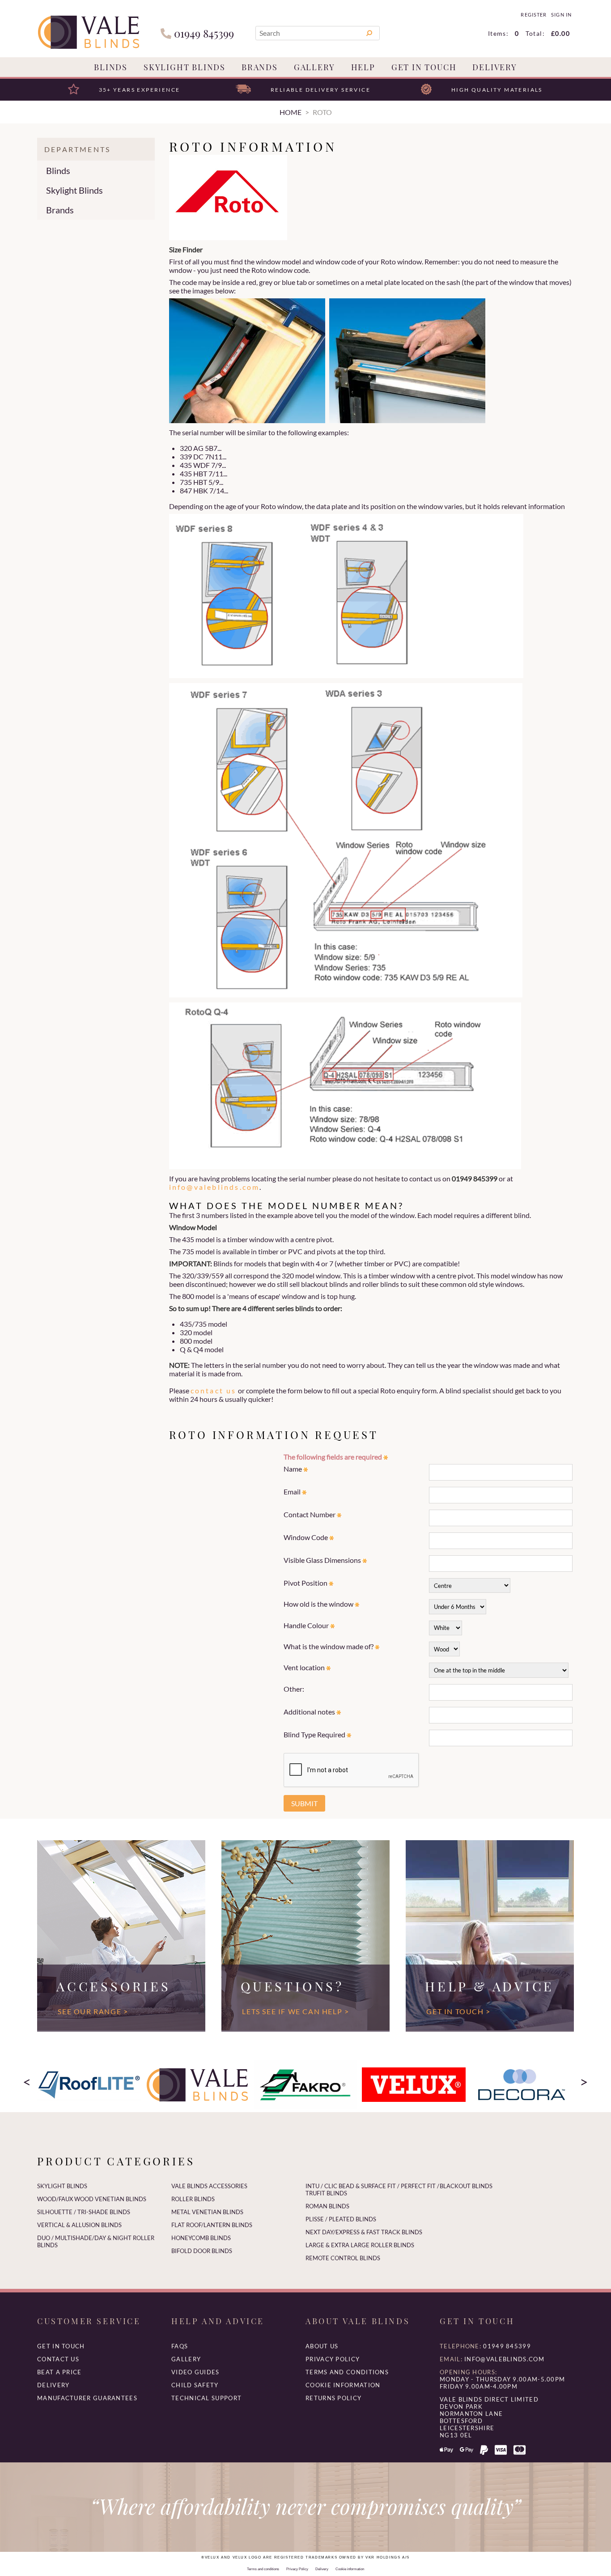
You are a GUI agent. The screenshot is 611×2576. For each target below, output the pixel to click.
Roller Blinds (193, 2199)
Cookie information (343, 2385)
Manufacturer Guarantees (87, 2398)
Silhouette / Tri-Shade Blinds (84, 2212)
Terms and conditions (347, 2372)
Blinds (111, 67)
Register (533, 15)
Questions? (292, 1986)
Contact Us (58, 2359)
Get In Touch (424, 67)
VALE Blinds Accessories (209, 2186)
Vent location (305, 1667)
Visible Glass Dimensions (323, 1560)
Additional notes (310, 1712)
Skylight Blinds (185, 67)
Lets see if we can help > (295, 2011)
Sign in (561, 15)
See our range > (93, 2011)
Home (291, 112)
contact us (214, 1390)
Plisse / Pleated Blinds (341, 2219)
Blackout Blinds (466, 2186)
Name (293, 1469)
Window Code (306, 1537)
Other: (294, 1689)
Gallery (314, 67)
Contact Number (310, 1514)
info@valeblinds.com (214, 1187)
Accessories (113, 1986)
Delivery (494, 67)
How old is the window (319, 1604)
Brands (260, 67)
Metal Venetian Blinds (207, 2212)
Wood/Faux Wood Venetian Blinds (92, 2199)
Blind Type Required (315, 1734)
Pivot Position (306, 1583)
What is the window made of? (329, 1646)
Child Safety (195, 2385)
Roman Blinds (327, 2206)
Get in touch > (458, 2011)
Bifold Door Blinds (202, 2251)
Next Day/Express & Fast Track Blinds (364, 2232)
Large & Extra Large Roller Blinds (360, 2245)
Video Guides (195, 2372)
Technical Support (206, 2398)
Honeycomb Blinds (201, 2238)
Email (293, 1492)
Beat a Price (59, 2372)
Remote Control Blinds (343, 2258)
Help (363, 67)
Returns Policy (333, 2398)
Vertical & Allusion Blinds (79, 2225)
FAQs (180, 2346)
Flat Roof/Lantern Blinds (212, 2225)
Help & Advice (490, 1986)
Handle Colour (307, 1625)
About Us (322, 2346)
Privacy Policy (333, 2359)
